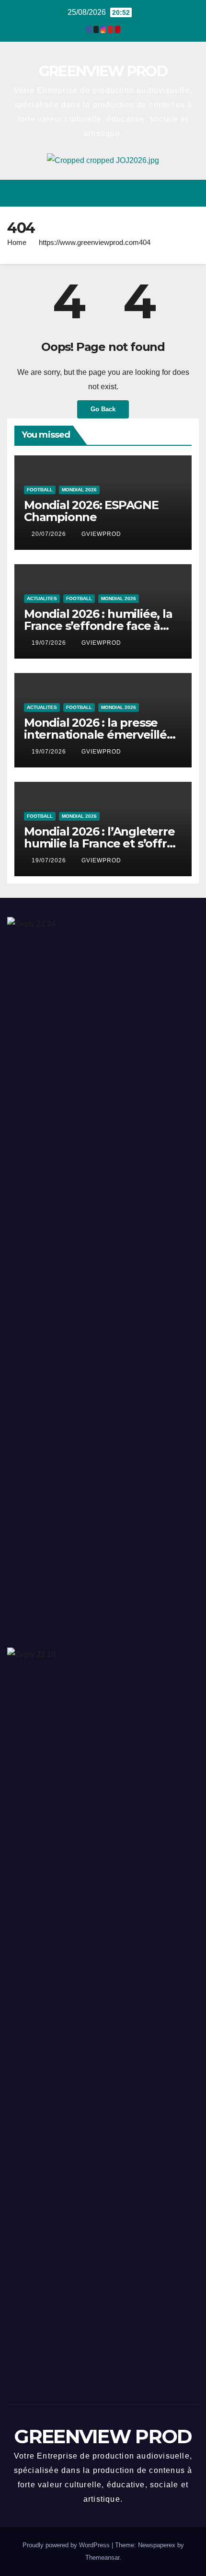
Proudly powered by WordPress (67, 2545)
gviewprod (101, 534)
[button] (157, 193)
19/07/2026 (50, 643)
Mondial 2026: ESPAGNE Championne (91, 511)
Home (17, 242)
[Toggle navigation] (191, 193)
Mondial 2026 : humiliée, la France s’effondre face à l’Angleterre (98, 626)
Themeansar (102, 2558)
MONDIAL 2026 (79, 490)
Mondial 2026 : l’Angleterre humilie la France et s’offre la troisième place (99, 843)
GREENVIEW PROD (103, 71)
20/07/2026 (50, 534)
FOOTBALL (40, 490)
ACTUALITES (42, 598)
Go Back (103, 409)
